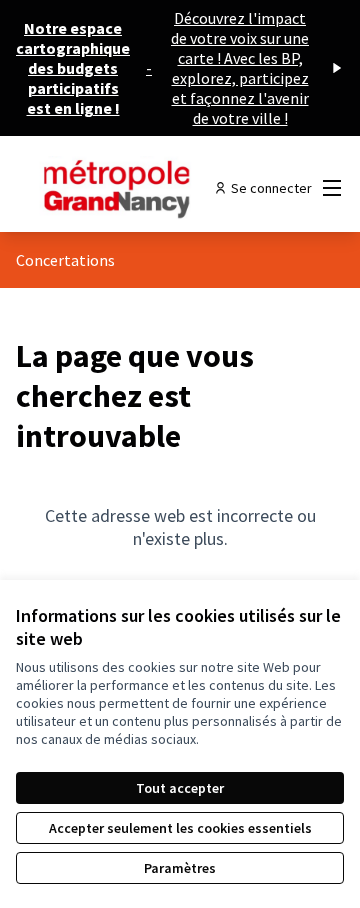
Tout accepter (180, 788)
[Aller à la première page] (137, 188)
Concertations (65, 260)
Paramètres (180, 868)
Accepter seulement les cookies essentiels (180, 828)
